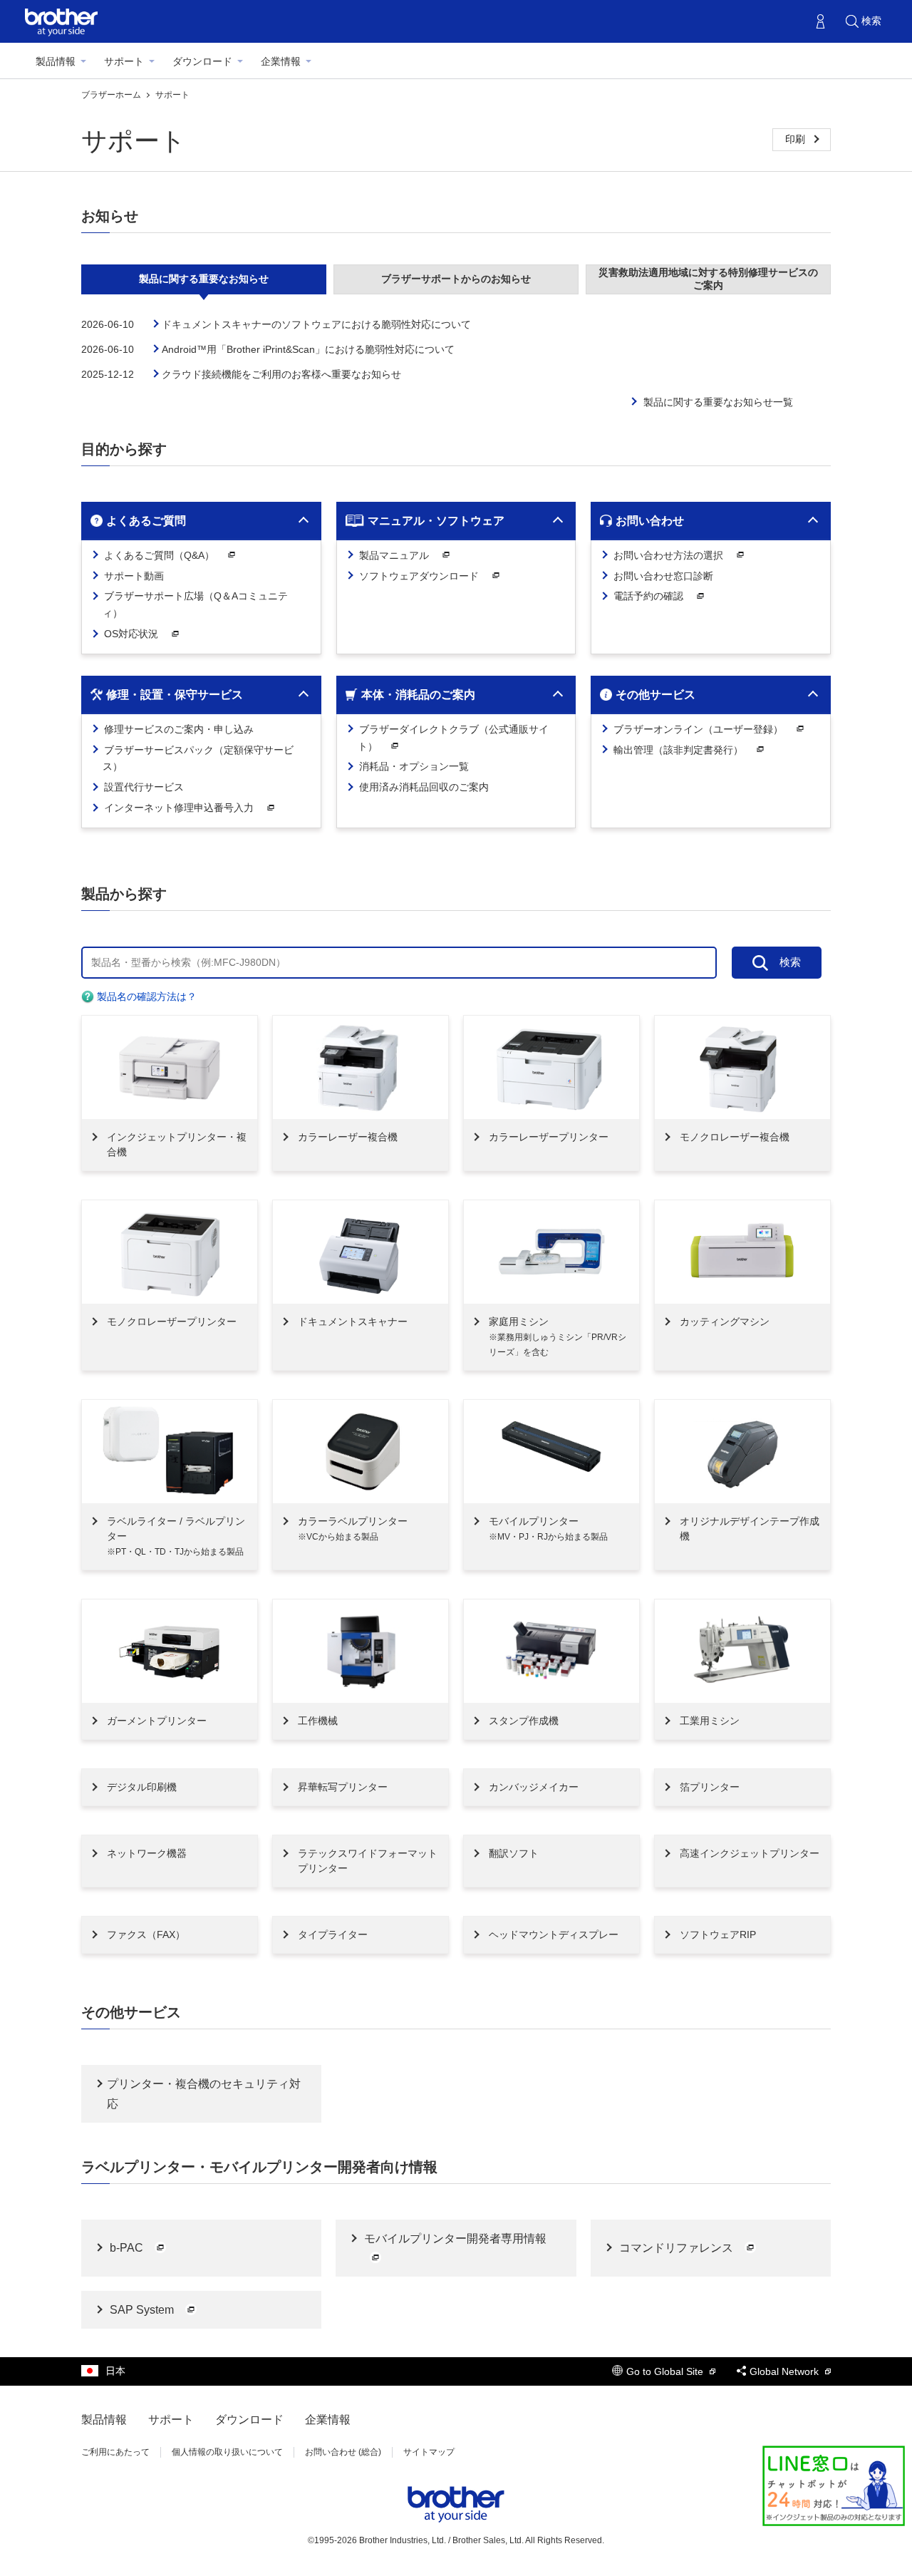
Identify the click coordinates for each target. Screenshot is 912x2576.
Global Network (786, 2371)
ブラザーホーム (112, 95)
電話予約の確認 (648, 596)
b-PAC (126, 2248)
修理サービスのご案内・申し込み (177, 729)
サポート (124, 61)
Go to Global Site (666, 2371)
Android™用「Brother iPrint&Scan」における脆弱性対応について (308, 349)
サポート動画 (133, 576)
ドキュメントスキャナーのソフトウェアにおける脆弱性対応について (316, 324)
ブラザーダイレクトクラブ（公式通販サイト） (452, 738)
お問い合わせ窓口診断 (662, 576)
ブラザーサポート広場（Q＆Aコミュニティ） (195, 604)
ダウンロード (202, 61)
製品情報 (56, 61)
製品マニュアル (394, 555)
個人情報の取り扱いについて (227, 2452)
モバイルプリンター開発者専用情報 (454, 2238)
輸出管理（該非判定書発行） (678, 750)
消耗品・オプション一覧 (413, 766)
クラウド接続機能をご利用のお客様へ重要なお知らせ (281, 374)
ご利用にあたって (115, 2452)
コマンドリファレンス (676, 2248)
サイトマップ (429, 2452)
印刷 (797, 139)
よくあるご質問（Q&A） (159, 555)
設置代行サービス (142, 787)
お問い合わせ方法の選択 (668, 555)
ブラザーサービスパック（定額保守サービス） (197, 758)
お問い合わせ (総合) (343, 2452)
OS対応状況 (131, 634)
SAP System (142, 2310)
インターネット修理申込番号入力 (179, 808)
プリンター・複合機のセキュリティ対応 (204, 2093)
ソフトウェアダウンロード (419, 576)
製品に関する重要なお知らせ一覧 (718, 402)
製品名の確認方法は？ (145, 996)
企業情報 (281, 61)
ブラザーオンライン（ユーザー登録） (698, 729)
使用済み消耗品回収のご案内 (423, 787)
